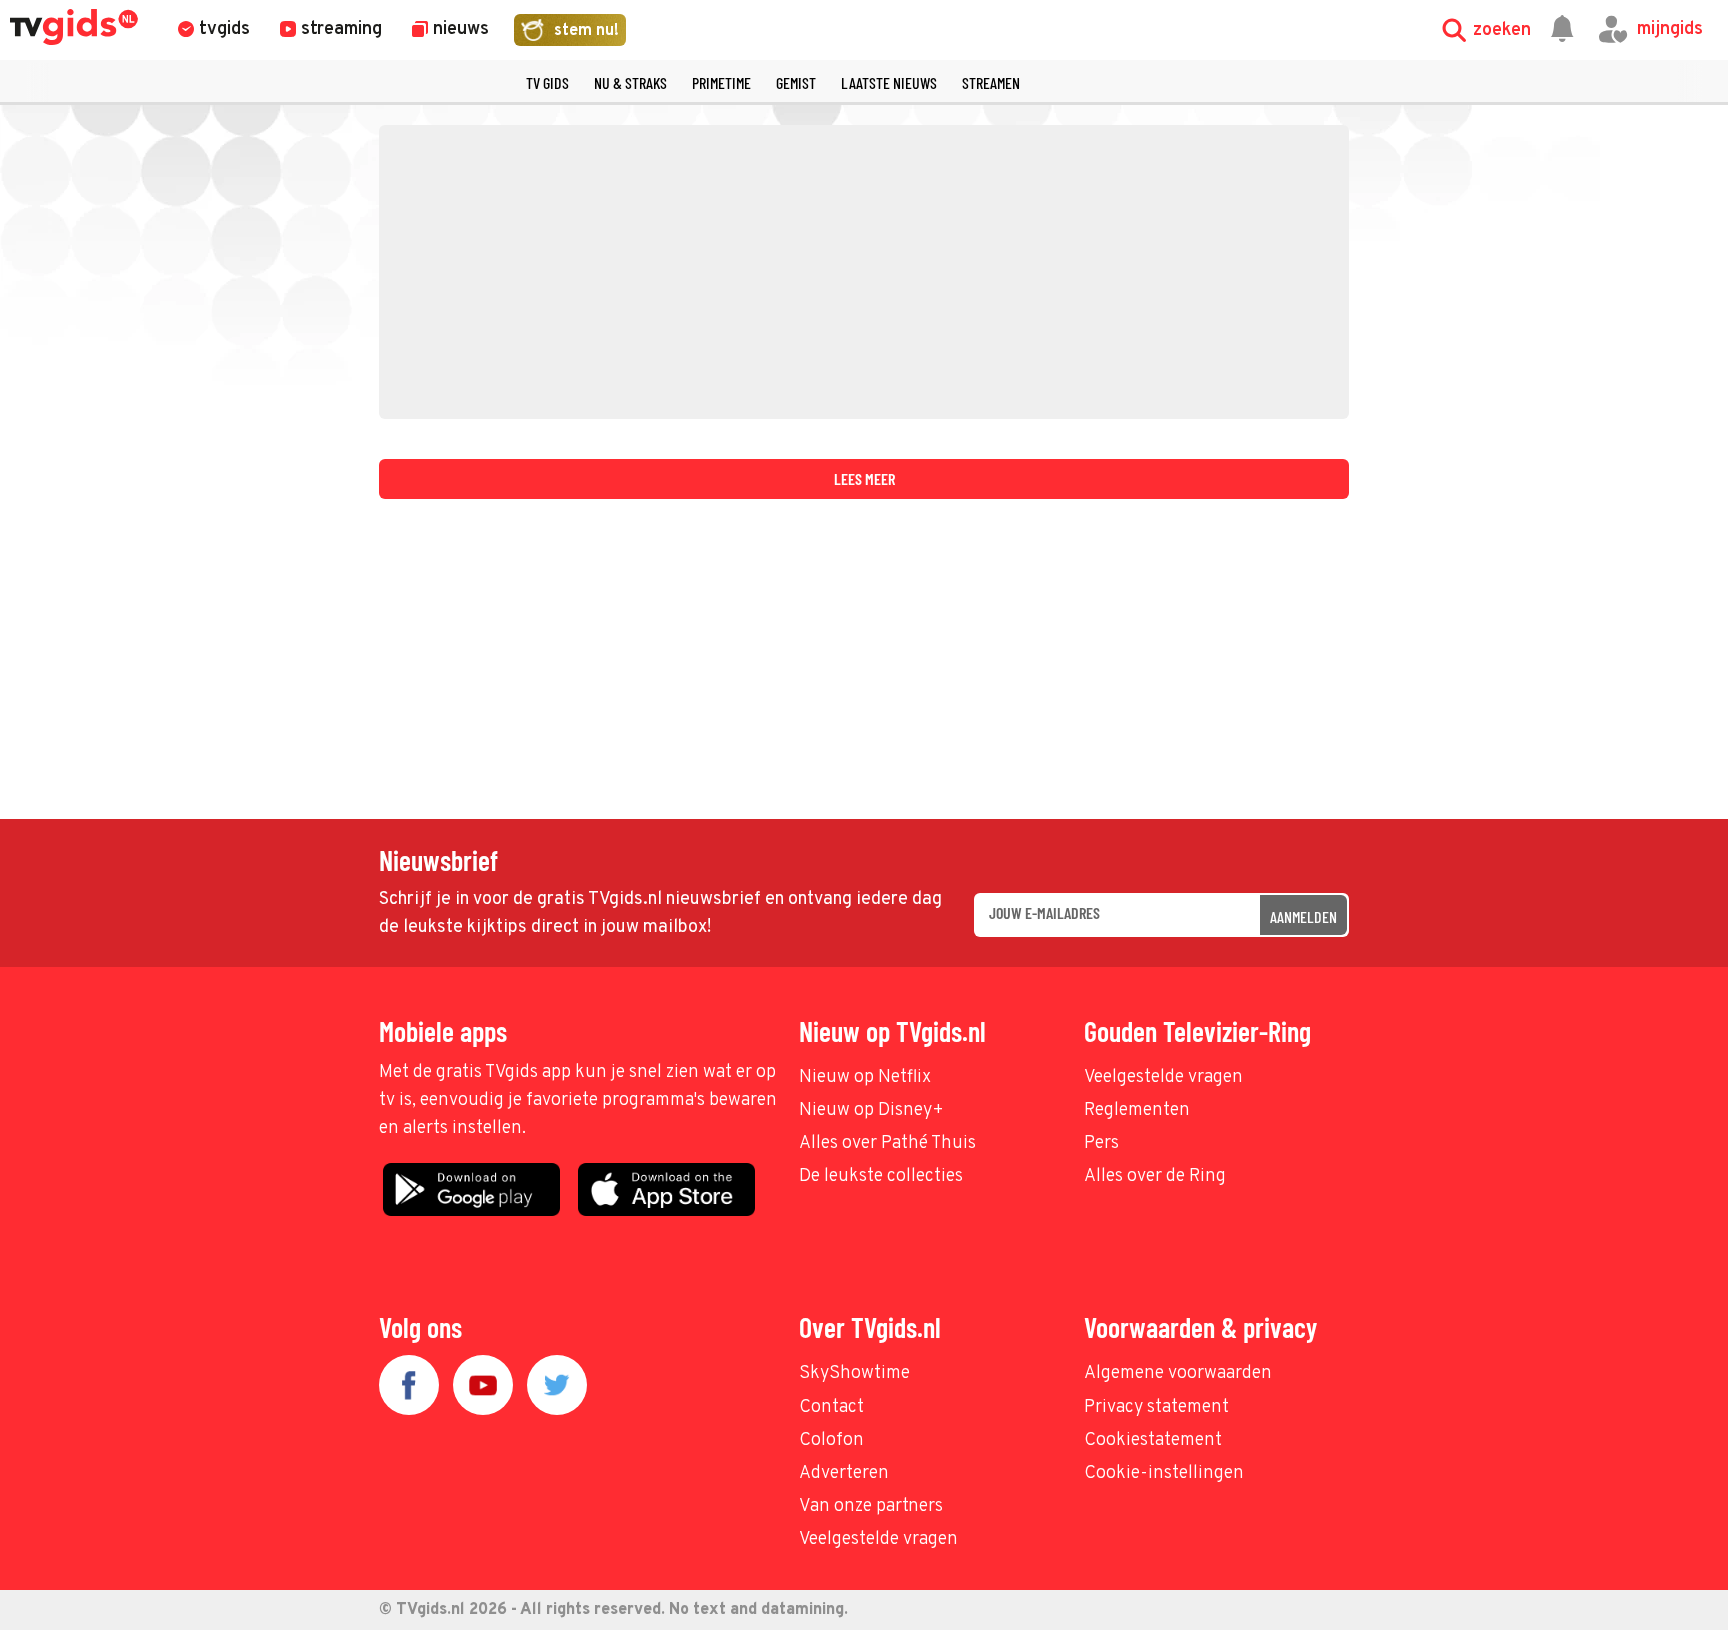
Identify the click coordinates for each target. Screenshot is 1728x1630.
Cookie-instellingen (1164, 1473)
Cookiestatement (1153, 1440)
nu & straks (630, 82)
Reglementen (1137, 1110)
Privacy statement (1156, 1407)
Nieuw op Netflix (865, 1077)
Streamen (991, 82)
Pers (1101, 1143)
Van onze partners (871, 1506)
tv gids (547, 82)
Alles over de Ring (1155, 1176)
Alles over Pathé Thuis (887, 1143)
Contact (831, 1407)
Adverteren (844, 1473)
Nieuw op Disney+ (871, 1110)
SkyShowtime (854, 1373)
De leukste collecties (881, 1176)
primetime (721, 82)
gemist (796, 82)
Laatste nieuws (889, 82)
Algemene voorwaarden (1178, 1373)
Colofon (831, 1440)
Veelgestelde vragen (1163, 1077)
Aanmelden (1303, 916)
